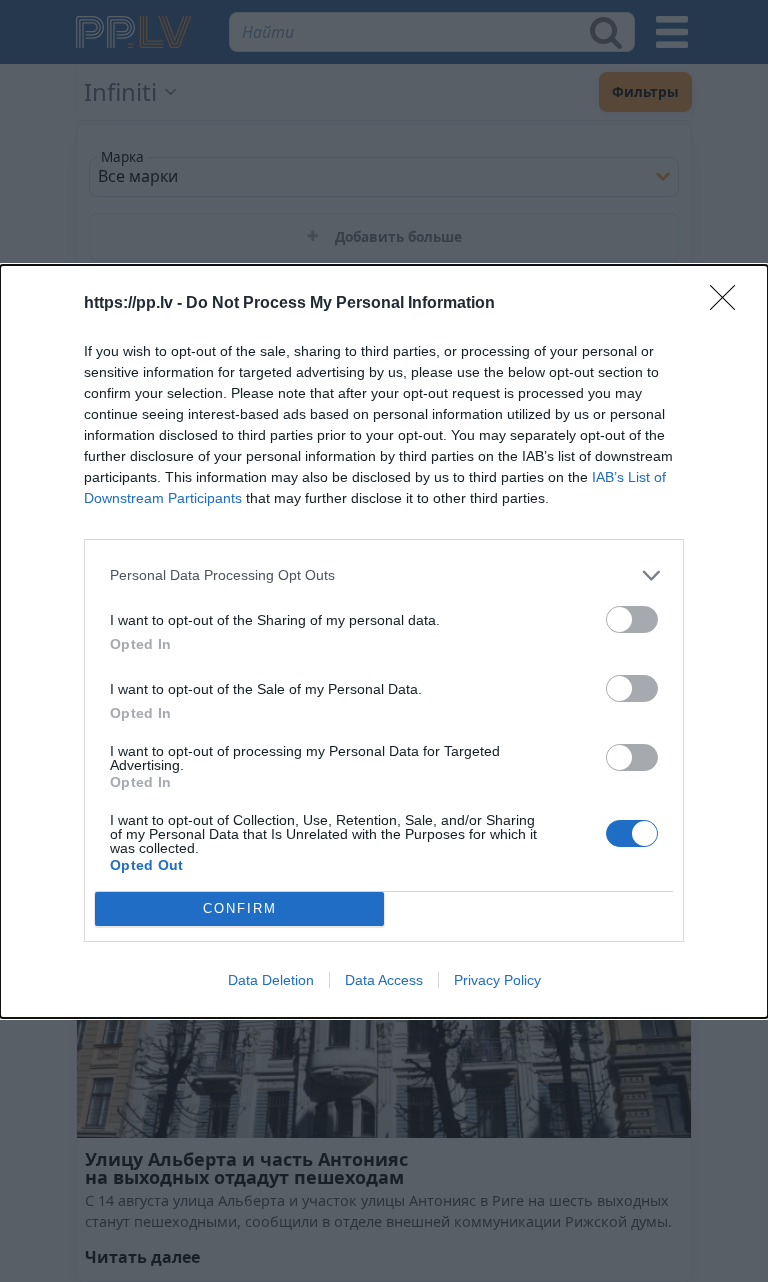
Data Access (384, 980)
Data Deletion (271, 980)
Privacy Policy (497, 980)
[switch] (632, 619)
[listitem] (384, 575)
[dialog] (384, 641)
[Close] (729, 304)
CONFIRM (240, 908)
